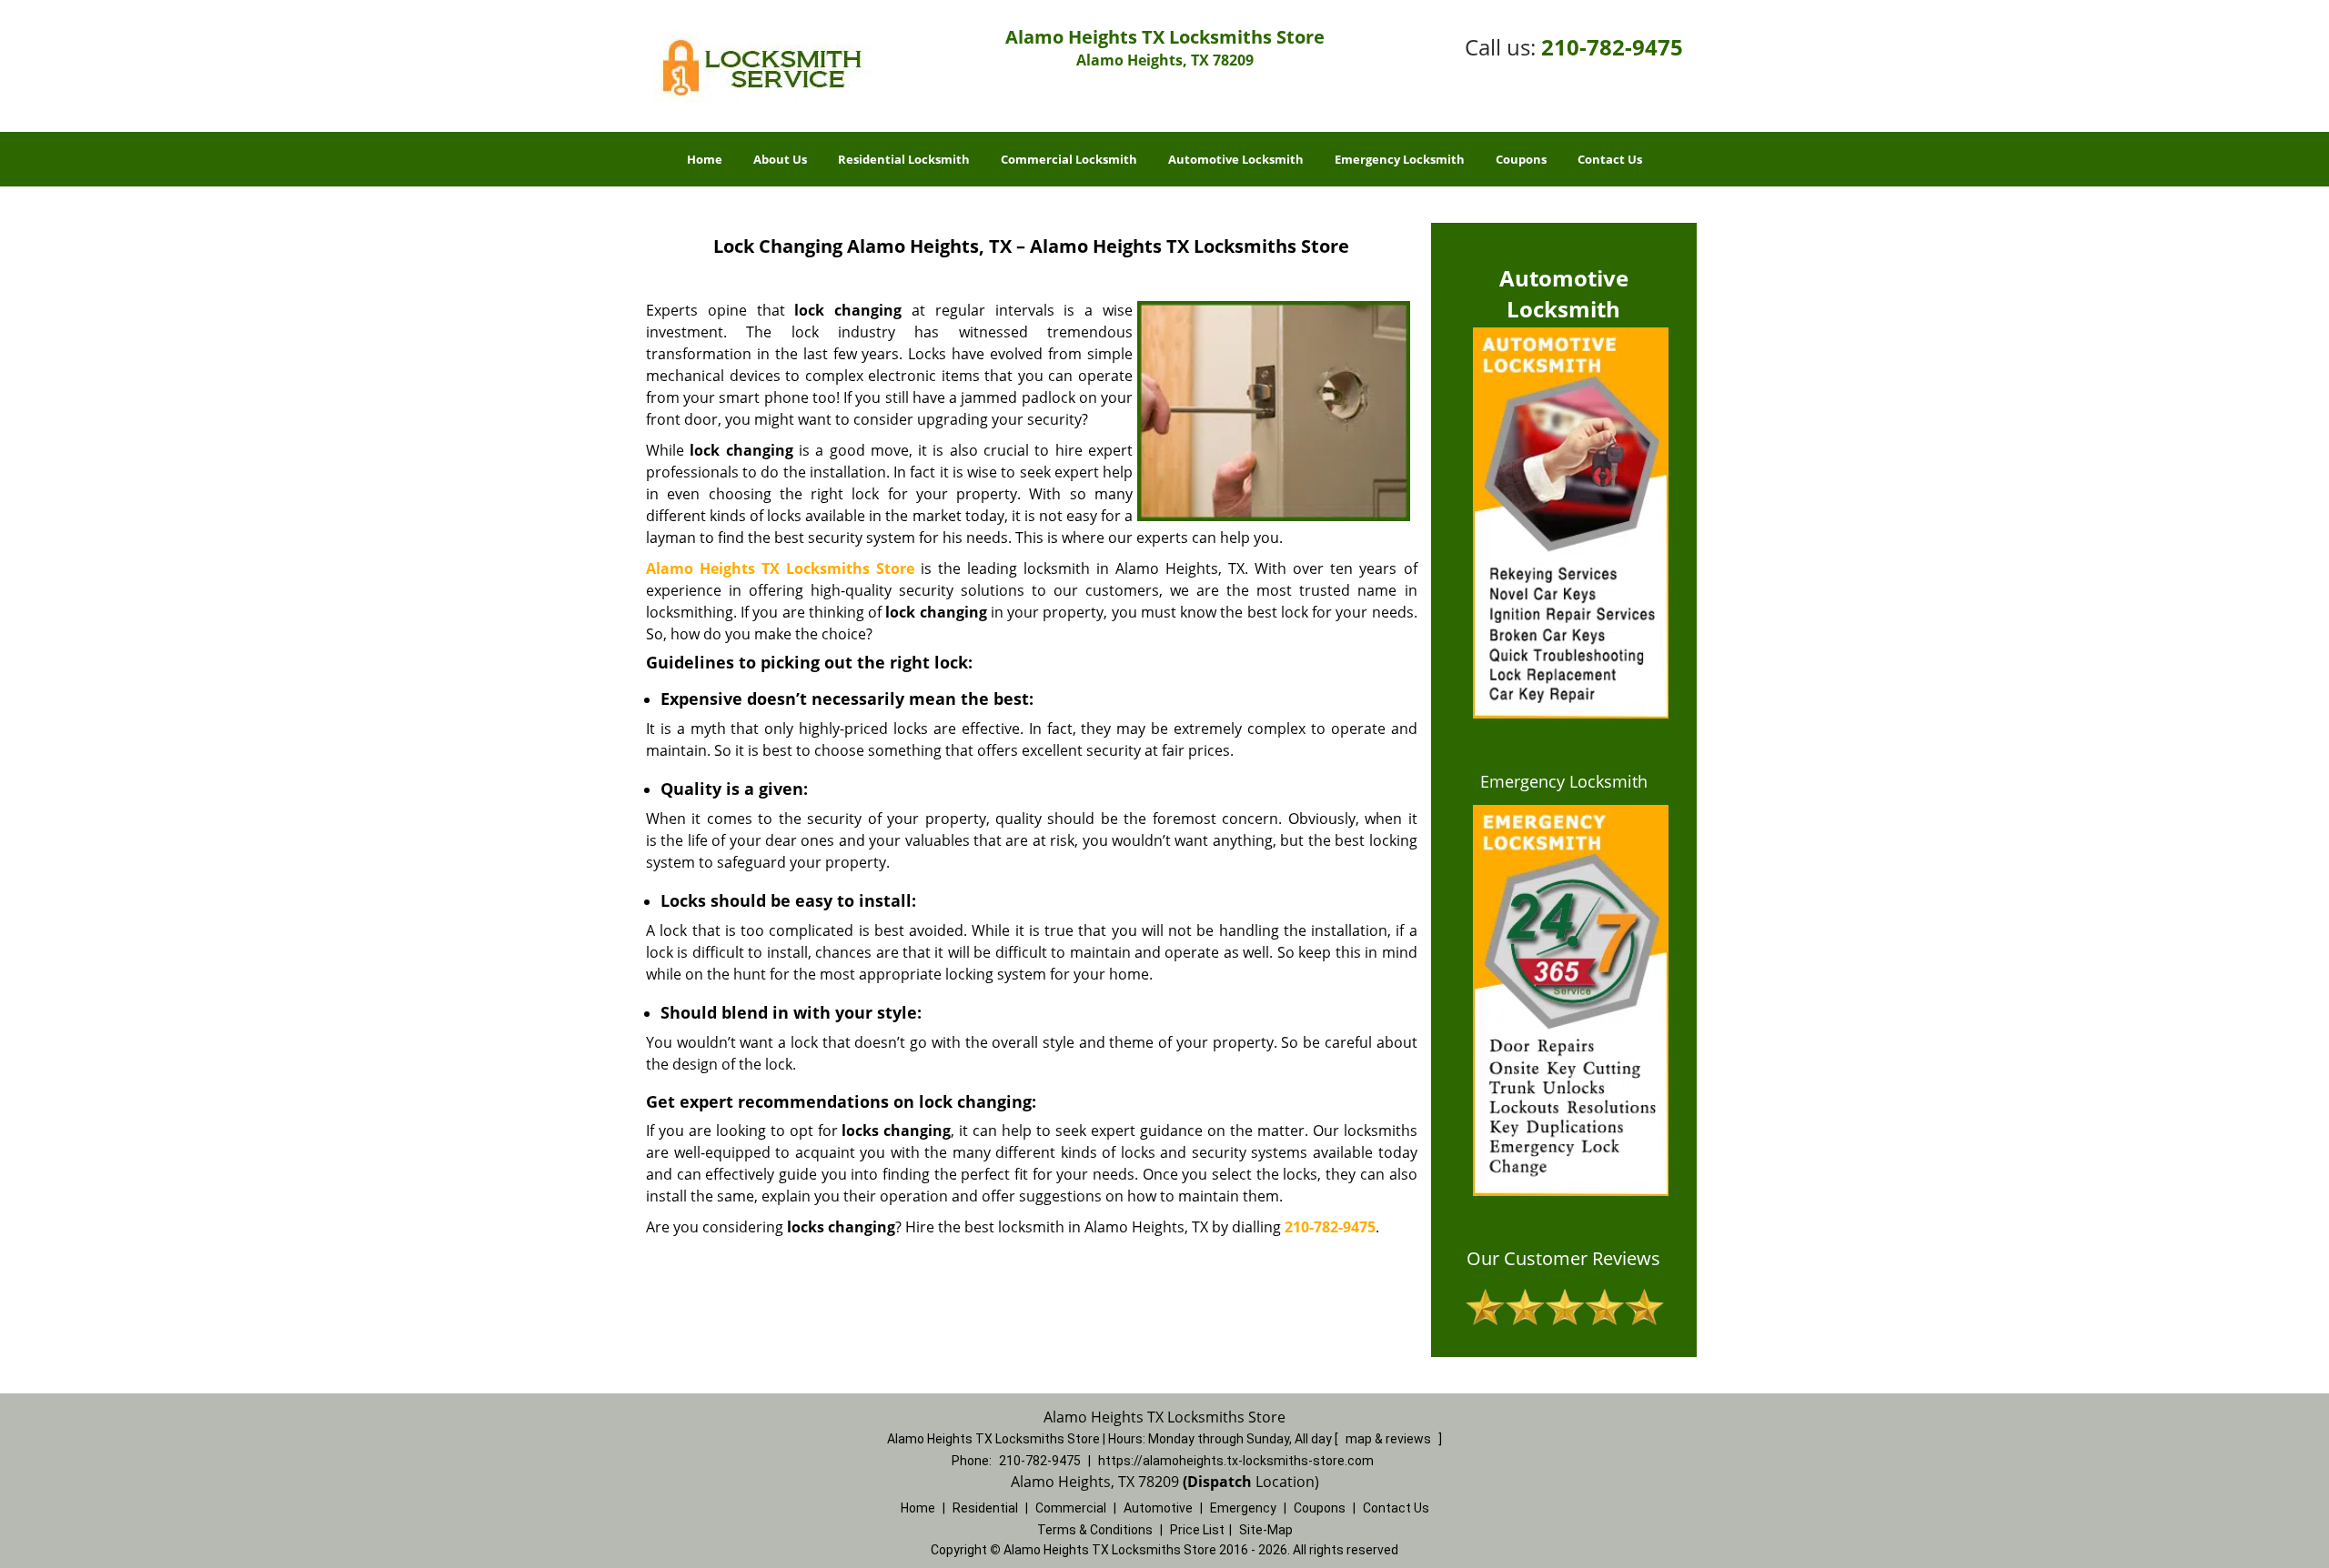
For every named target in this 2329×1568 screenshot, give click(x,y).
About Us (780, 159)
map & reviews (1390, 1439)
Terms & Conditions (1095, 1530)
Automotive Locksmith (1236, 159)
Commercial (1071, 1508)
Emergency (1243, 1508)
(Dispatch (1219, 1482)
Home (705, 159)
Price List (1197, 1530)
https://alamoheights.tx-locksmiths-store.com (1236, 1461)
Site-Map (1266, 1530)
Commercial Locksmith (1069, 159)
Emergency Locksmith (1400, 159)
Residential (985, 1508)
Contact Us (1610, 159)
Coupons (1521, 159)
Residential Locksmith (904, 159)
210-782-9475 (1612, 47)
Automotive (1158, 1508)
